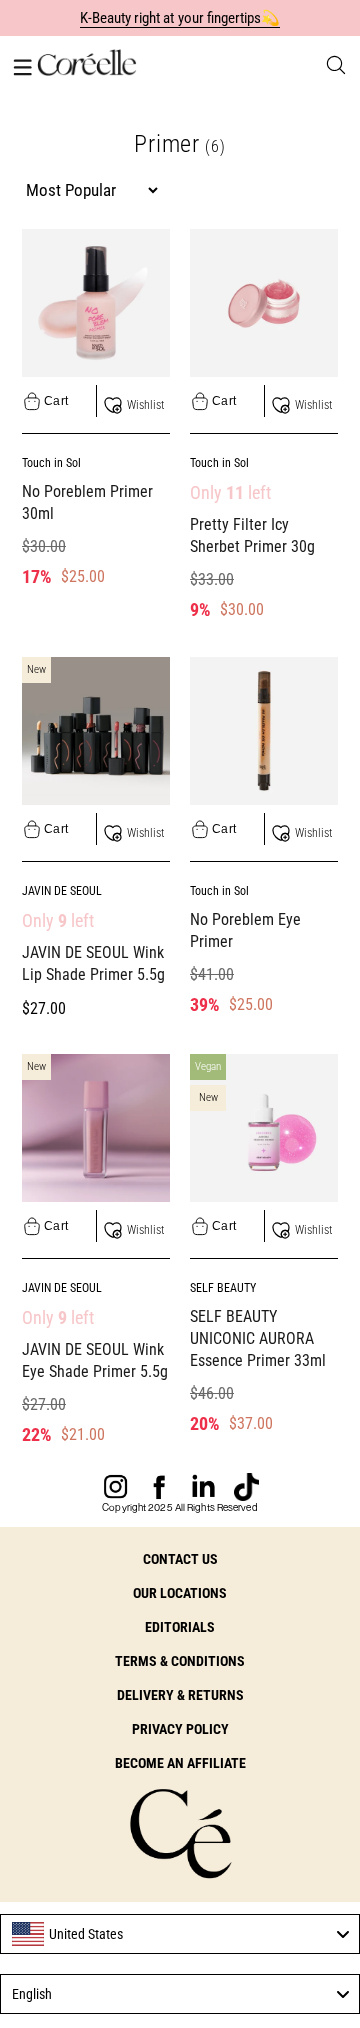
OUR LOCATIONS (180, 1593)
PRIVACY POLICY (180, 1729)
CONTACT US (180, 1559)
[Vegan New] (264, 1126)
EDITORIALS (180, 1627)
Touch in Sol (51, 463)
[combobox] (180, 1934)
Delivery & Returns (180, 1695)
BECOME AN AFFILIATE (180, 1763)
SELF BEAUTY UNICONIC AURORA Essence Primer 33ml (258, 1338)
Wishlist (145, 405)
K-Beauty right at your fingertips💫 (180, 18)
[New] (96, 729)
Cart (56, 401)
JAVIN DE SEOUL (62, 891)
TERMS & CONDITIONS (180, 1661)
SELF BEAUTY (223, 1288)
